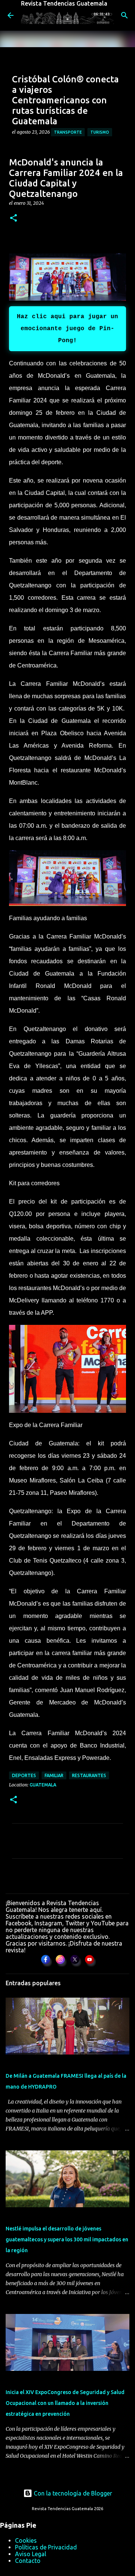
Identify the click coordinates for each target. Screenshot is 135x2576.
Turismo (100, 132)
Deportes (24, 1775)
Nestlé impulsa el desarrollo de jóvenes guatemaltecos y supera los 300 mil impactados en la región (67, 2239)
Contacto (28, 2561)
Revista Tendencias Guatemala (64, 3)
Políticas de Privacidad (46, 2547)
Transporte (68, 132)
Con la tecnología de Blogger (72, 2493)
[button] (13, 218)
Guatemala (43, 1785)
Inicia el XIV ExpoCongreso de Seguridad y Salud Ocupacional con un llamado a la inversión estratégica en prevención (65, 2403)
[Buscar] (124, 15)
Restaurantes (89, 1775)
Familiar (54, 1775)
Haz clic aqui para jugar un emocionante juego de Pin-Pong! (67, 329)
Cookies (26, 2540)
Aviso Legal (31, 2554)
